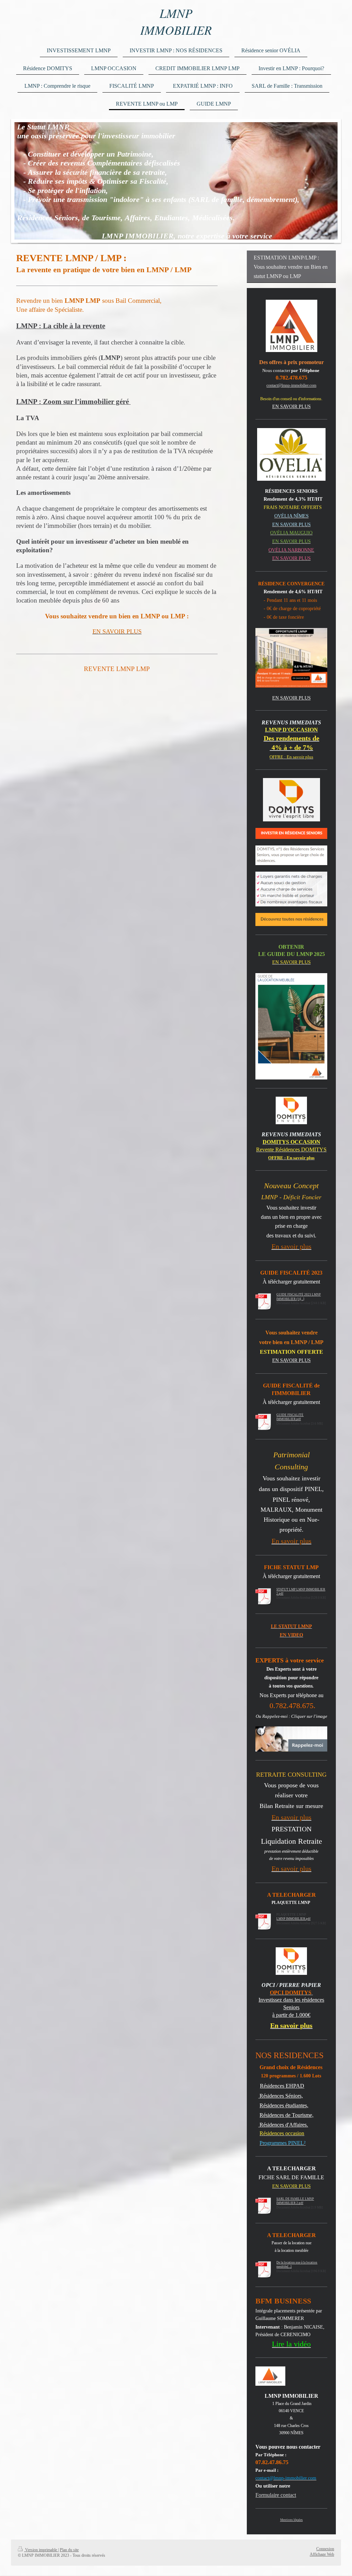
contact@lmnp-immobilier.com (291, 385)
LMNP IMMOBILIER (176, 21)
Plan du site (69, 2550)
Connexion (325, 2549)
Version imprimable (41, 2550)
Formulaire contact (276, 2495)
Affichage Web (322, 2554)
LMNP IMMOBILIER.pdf (293, 1919)
